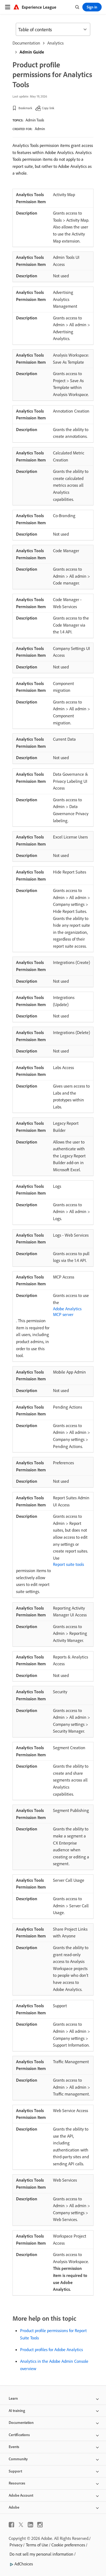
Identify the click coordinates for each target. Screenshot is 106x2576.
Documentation (26, 43)
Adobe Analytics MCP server (67, 1311)
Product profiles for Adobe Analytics (52, 2349)
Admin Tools (35, 120)
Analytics (55, 43)
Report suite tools (68, 1564)
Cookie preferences (68, 2545)
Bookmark (25, 108)
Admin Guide (32, 52)
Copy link (48, 108)
